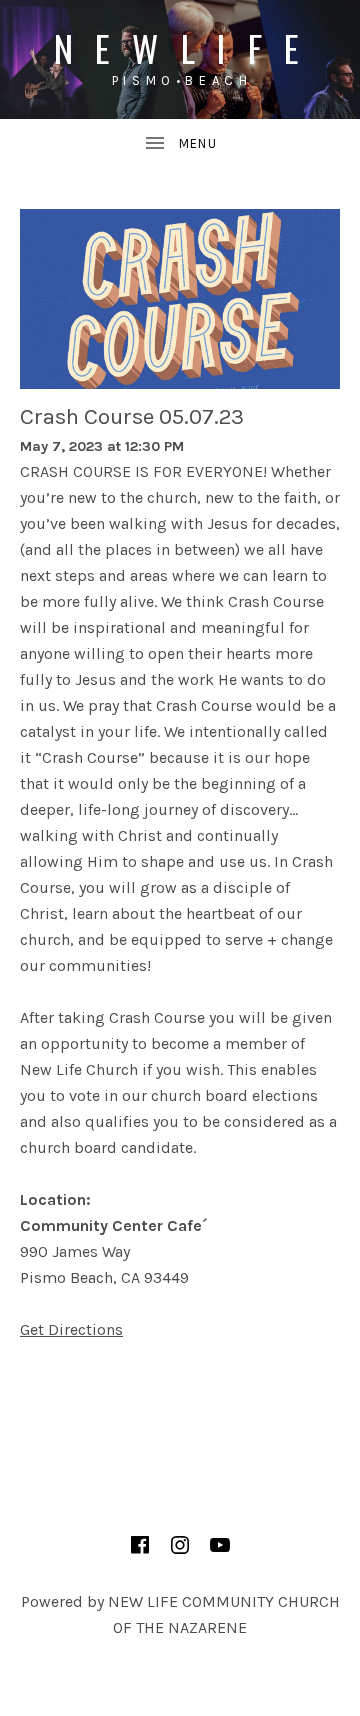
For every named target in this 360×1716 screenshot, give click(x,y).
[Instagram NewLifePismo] (180, 1545)
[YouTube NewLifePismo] (220, 1545)
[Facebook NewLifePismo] (140, 1545)
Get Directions (71, 1329)
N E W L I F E (180, 47)
